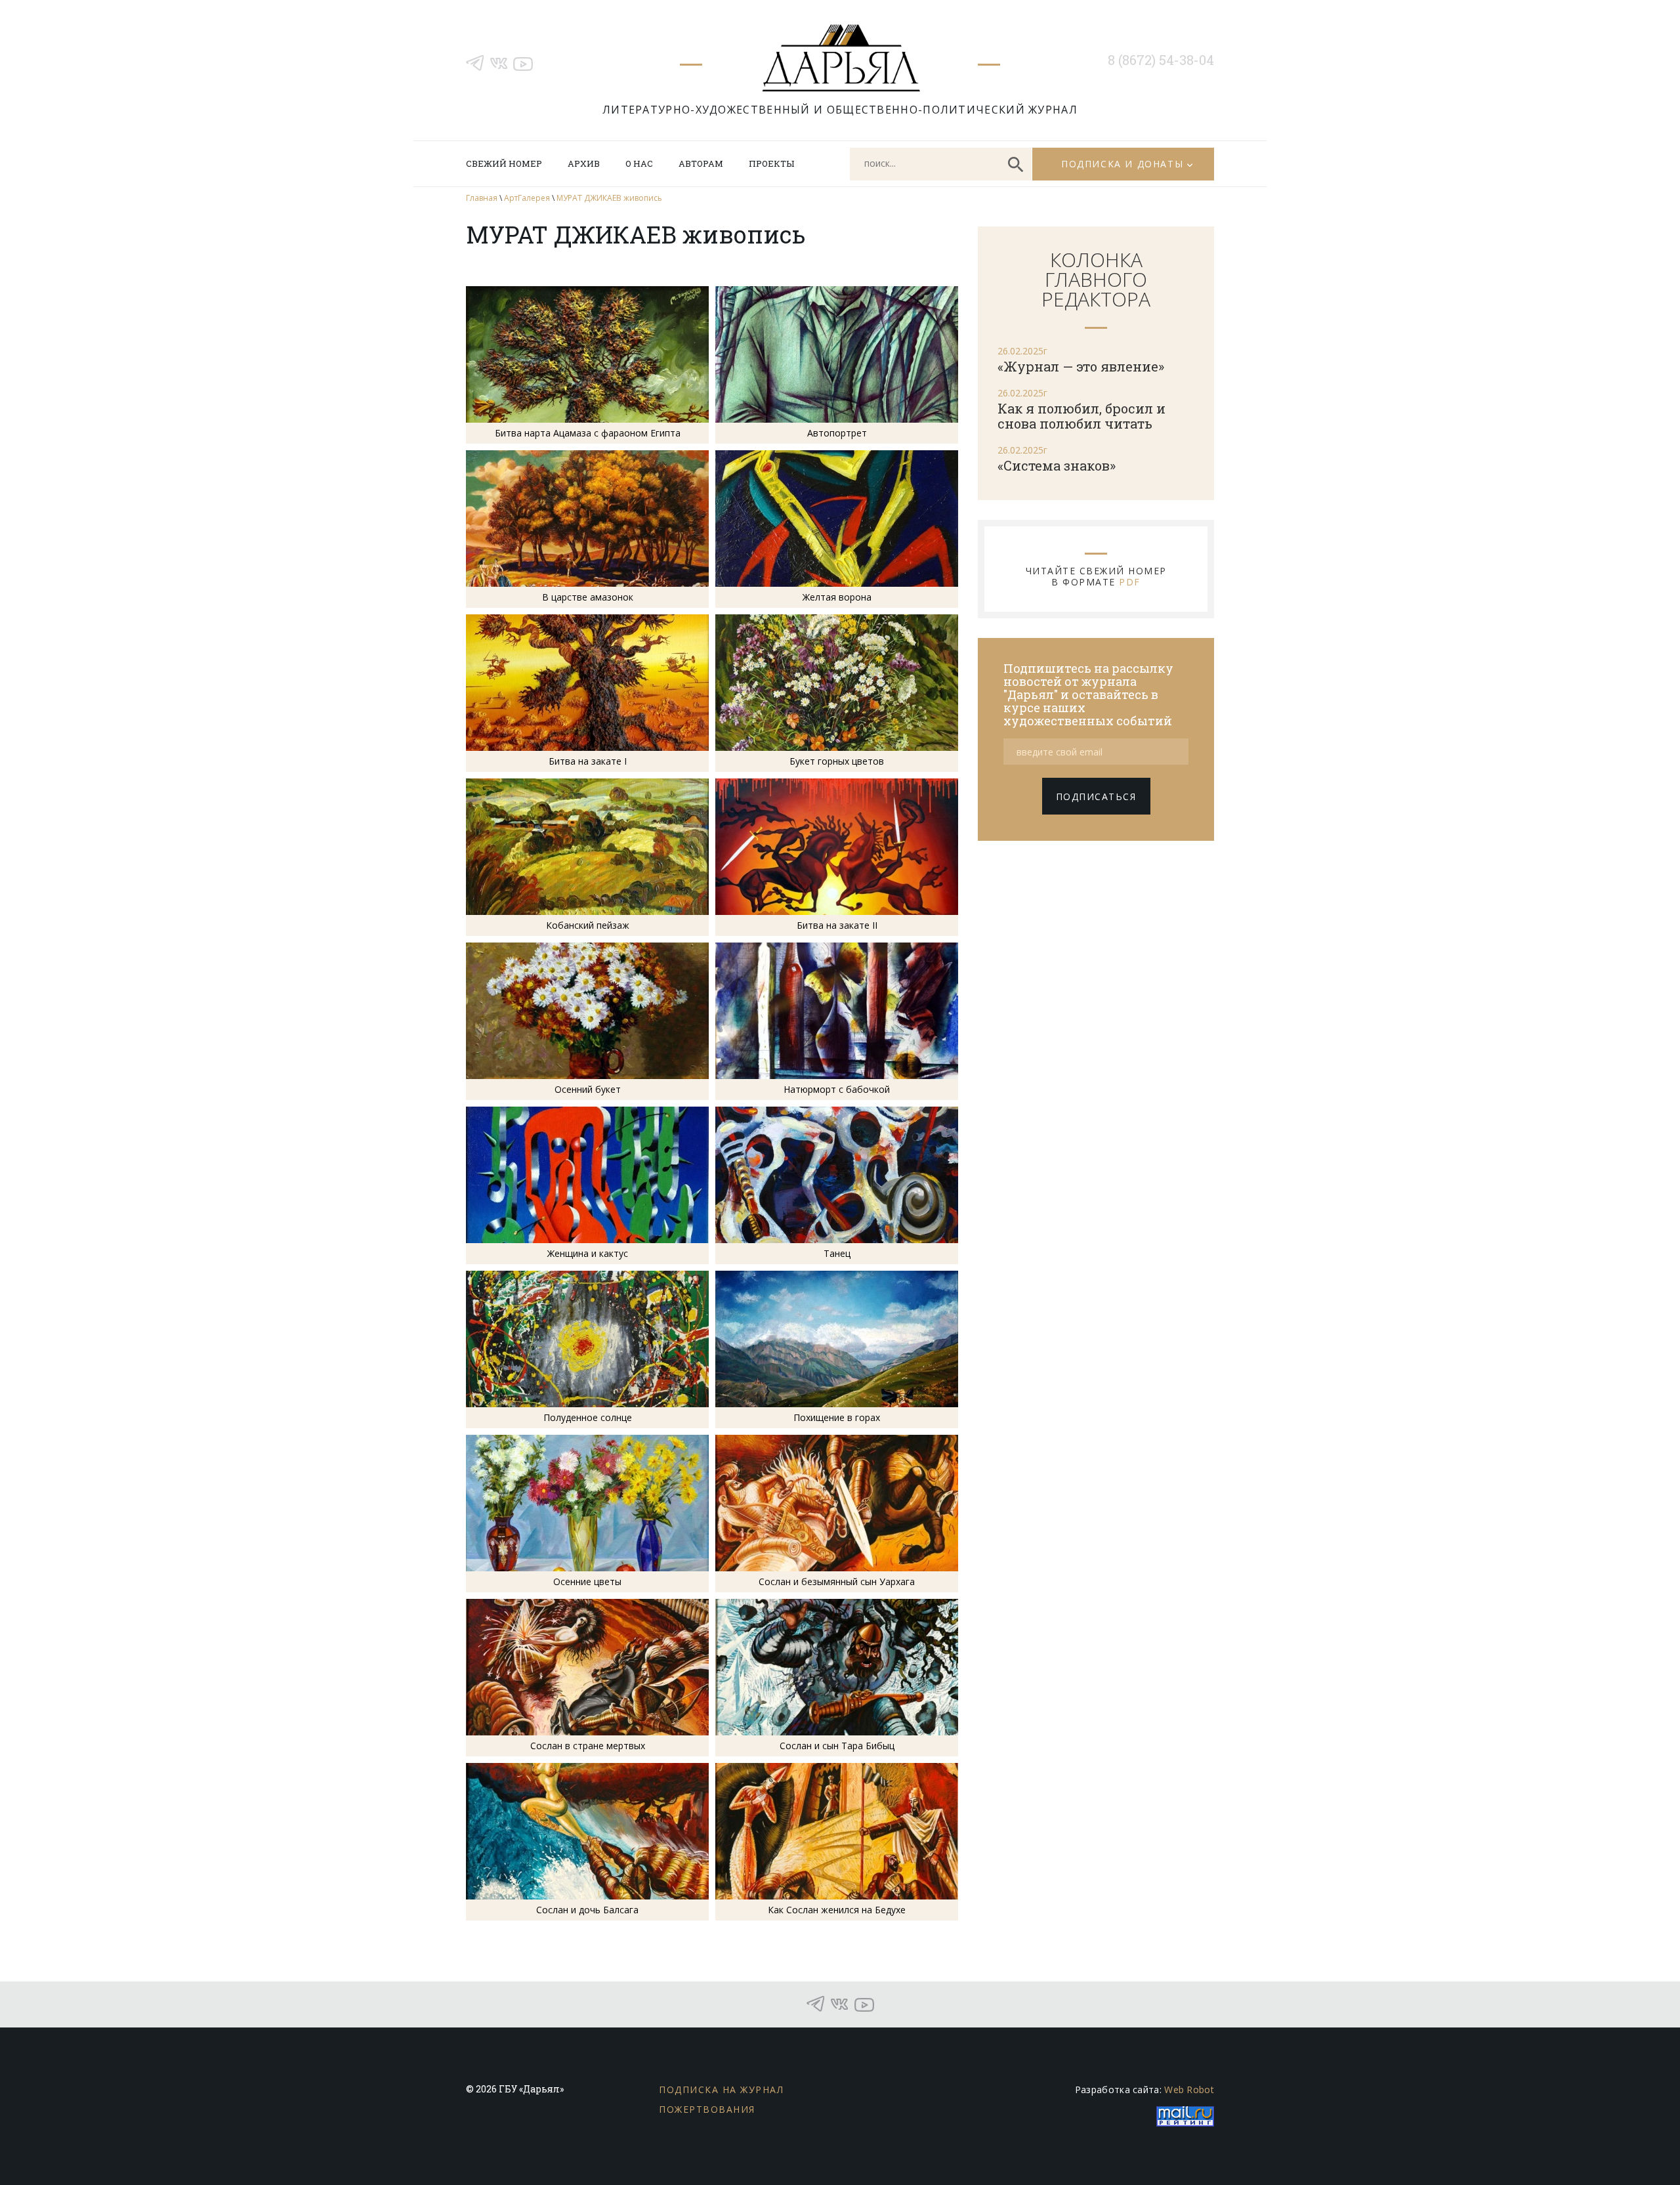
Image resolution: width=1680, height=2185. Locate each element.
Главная (482, 198)
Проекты (771, 163)
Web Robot (1189, 2090)
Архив (584, 163)
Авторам (701, 163)
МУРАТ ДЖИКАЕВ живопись (609, 198)
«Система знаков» (1057, 465)
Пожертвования (707, 2109)
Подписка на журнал (721, 2090)
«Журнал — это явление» (1081, 366)
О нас (639, 163)
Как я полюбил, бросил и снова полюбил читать (1081, 416)
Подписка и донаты (1122, 164)
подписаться (1096, 796)
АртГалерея (527, 198)
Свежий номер (504, 163)
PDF (1130, 582)
